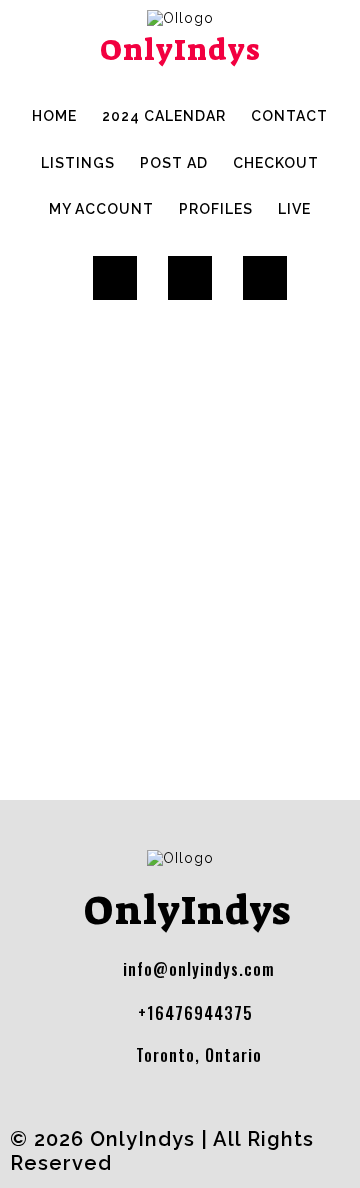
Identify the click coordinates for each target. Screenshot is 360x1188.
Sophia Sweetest (274, 428)
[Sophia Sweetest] (125, 307)
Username (42, 663)
